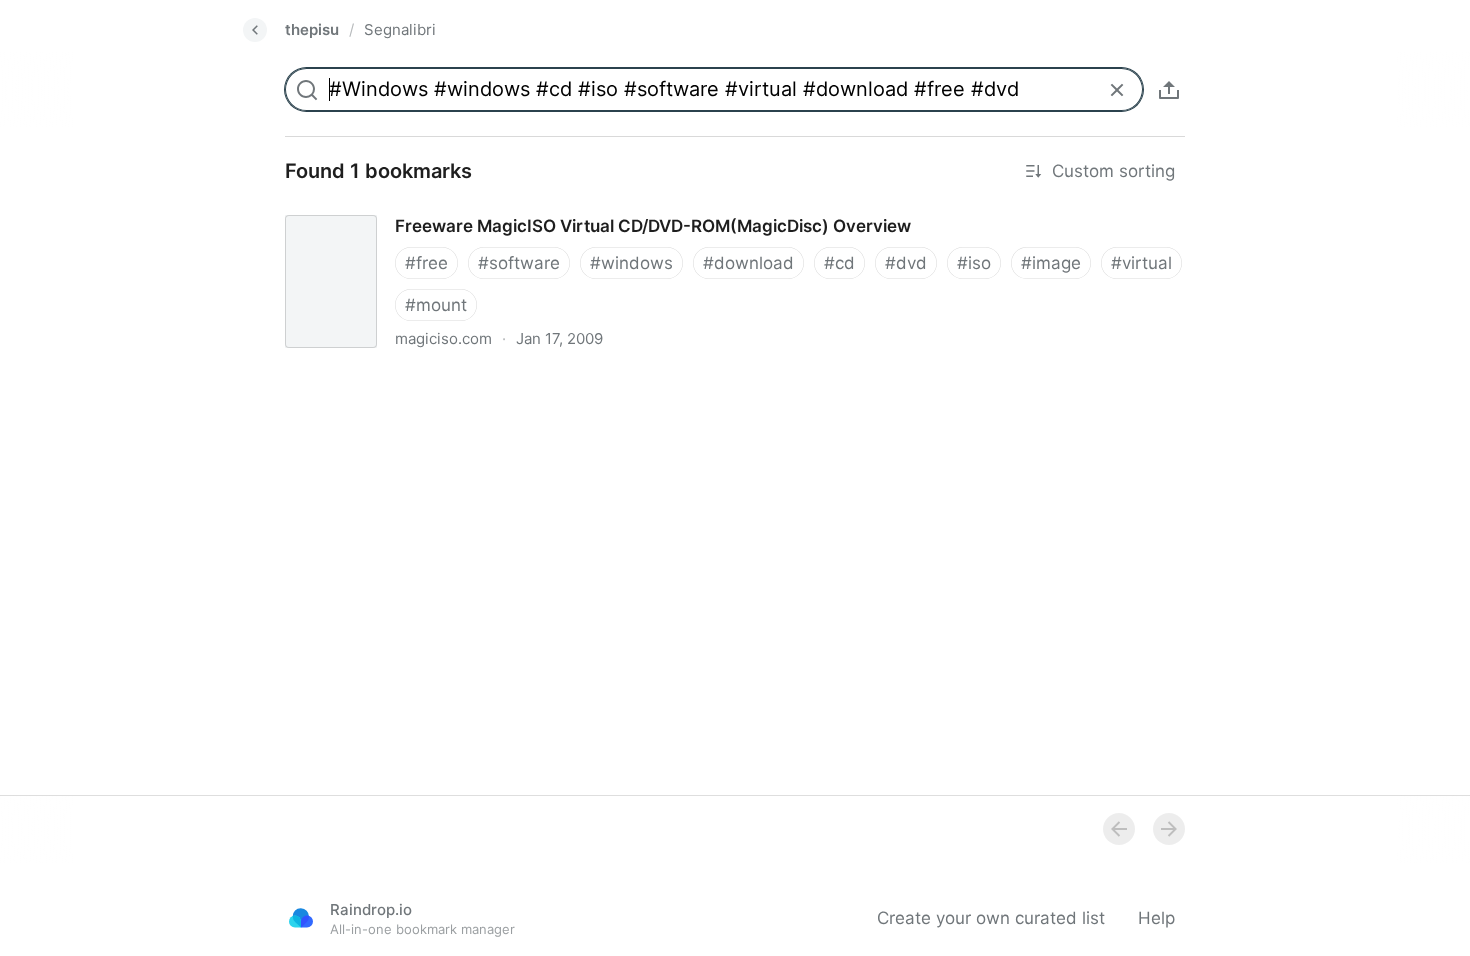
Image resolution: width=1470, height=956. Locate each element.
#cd (839, 263)
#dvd (906, 263)
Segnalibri (400, 29)
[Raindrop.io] (301, 918)
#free (426, 263)
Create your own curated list (991, 918)
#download (748, 263)
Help (1156, 918)
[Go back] (255, 30)
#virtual (1141, 263)
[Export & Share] (1169, 90)
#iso (974, 263)
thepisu (312, 29)
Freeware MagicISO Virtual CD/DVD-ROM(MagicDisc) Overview (519, 208)
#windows (631, 263)
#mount (436, 305)
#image (1051, 263)
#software (519, 263)
